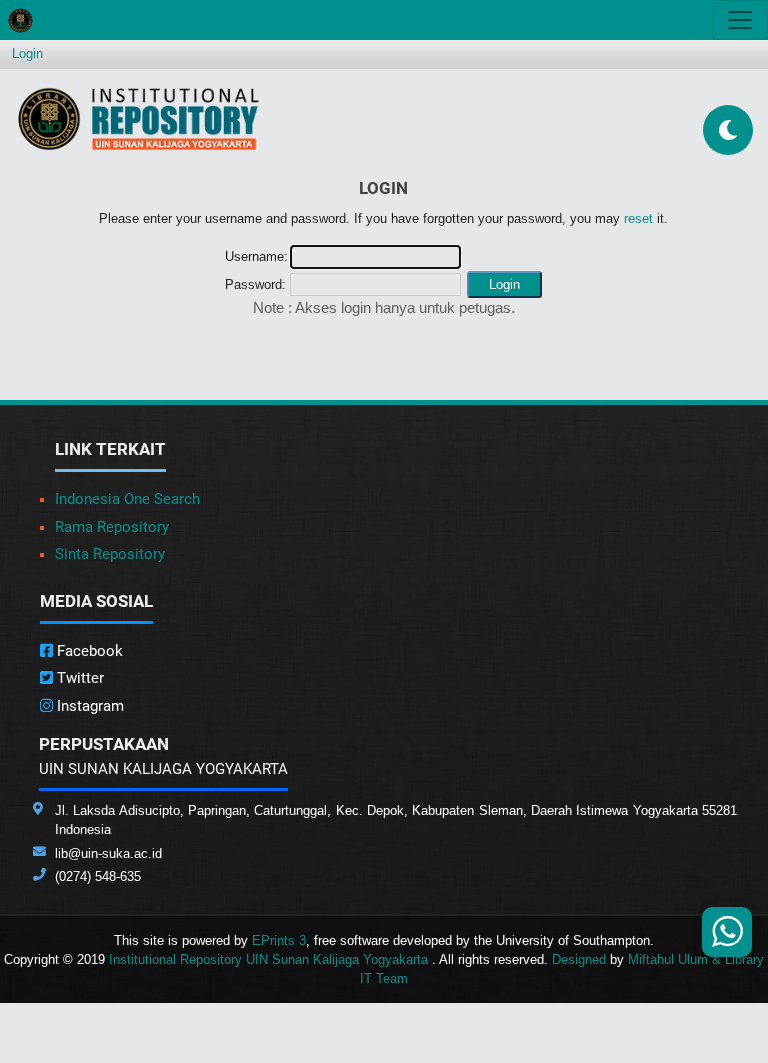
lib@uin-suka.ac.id (108, 853)
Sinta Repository (110, 554)
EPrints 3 (279, 940)
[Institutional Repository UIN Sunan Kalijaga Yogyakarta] (138, 118)
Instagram (88, 706)
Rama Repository (112, 527)
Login (27, 53)
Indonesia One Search (127, 499)
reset (638, 218)
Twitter (78, 678)
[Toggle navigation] (740, 20)
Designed (579, 959)
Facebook (88, 651)
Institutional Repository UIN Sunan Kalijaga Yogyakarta (270, 959)
